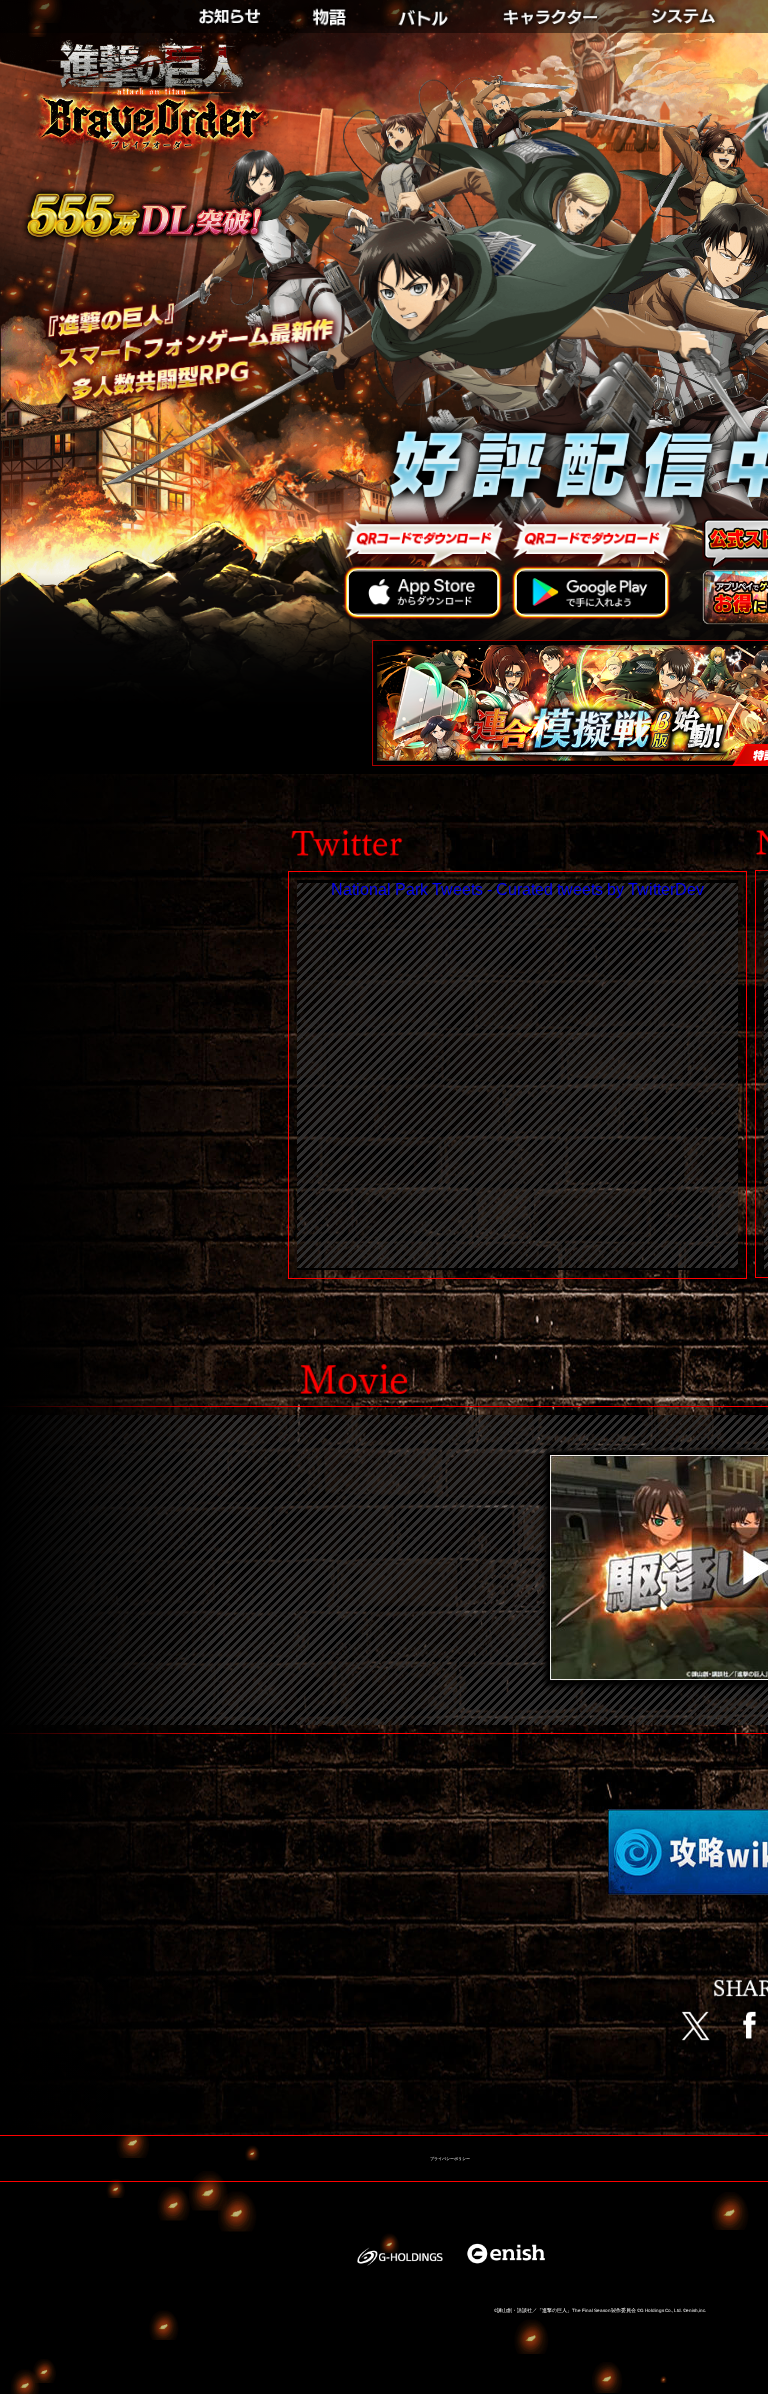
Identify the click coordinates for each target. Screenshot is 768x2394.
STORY (329, 10)
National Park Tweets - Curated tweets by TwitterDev (517, 889)
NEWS (242, 10)
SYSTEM (688, 10)
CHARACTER (553, 10)
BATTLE (424, 10)
